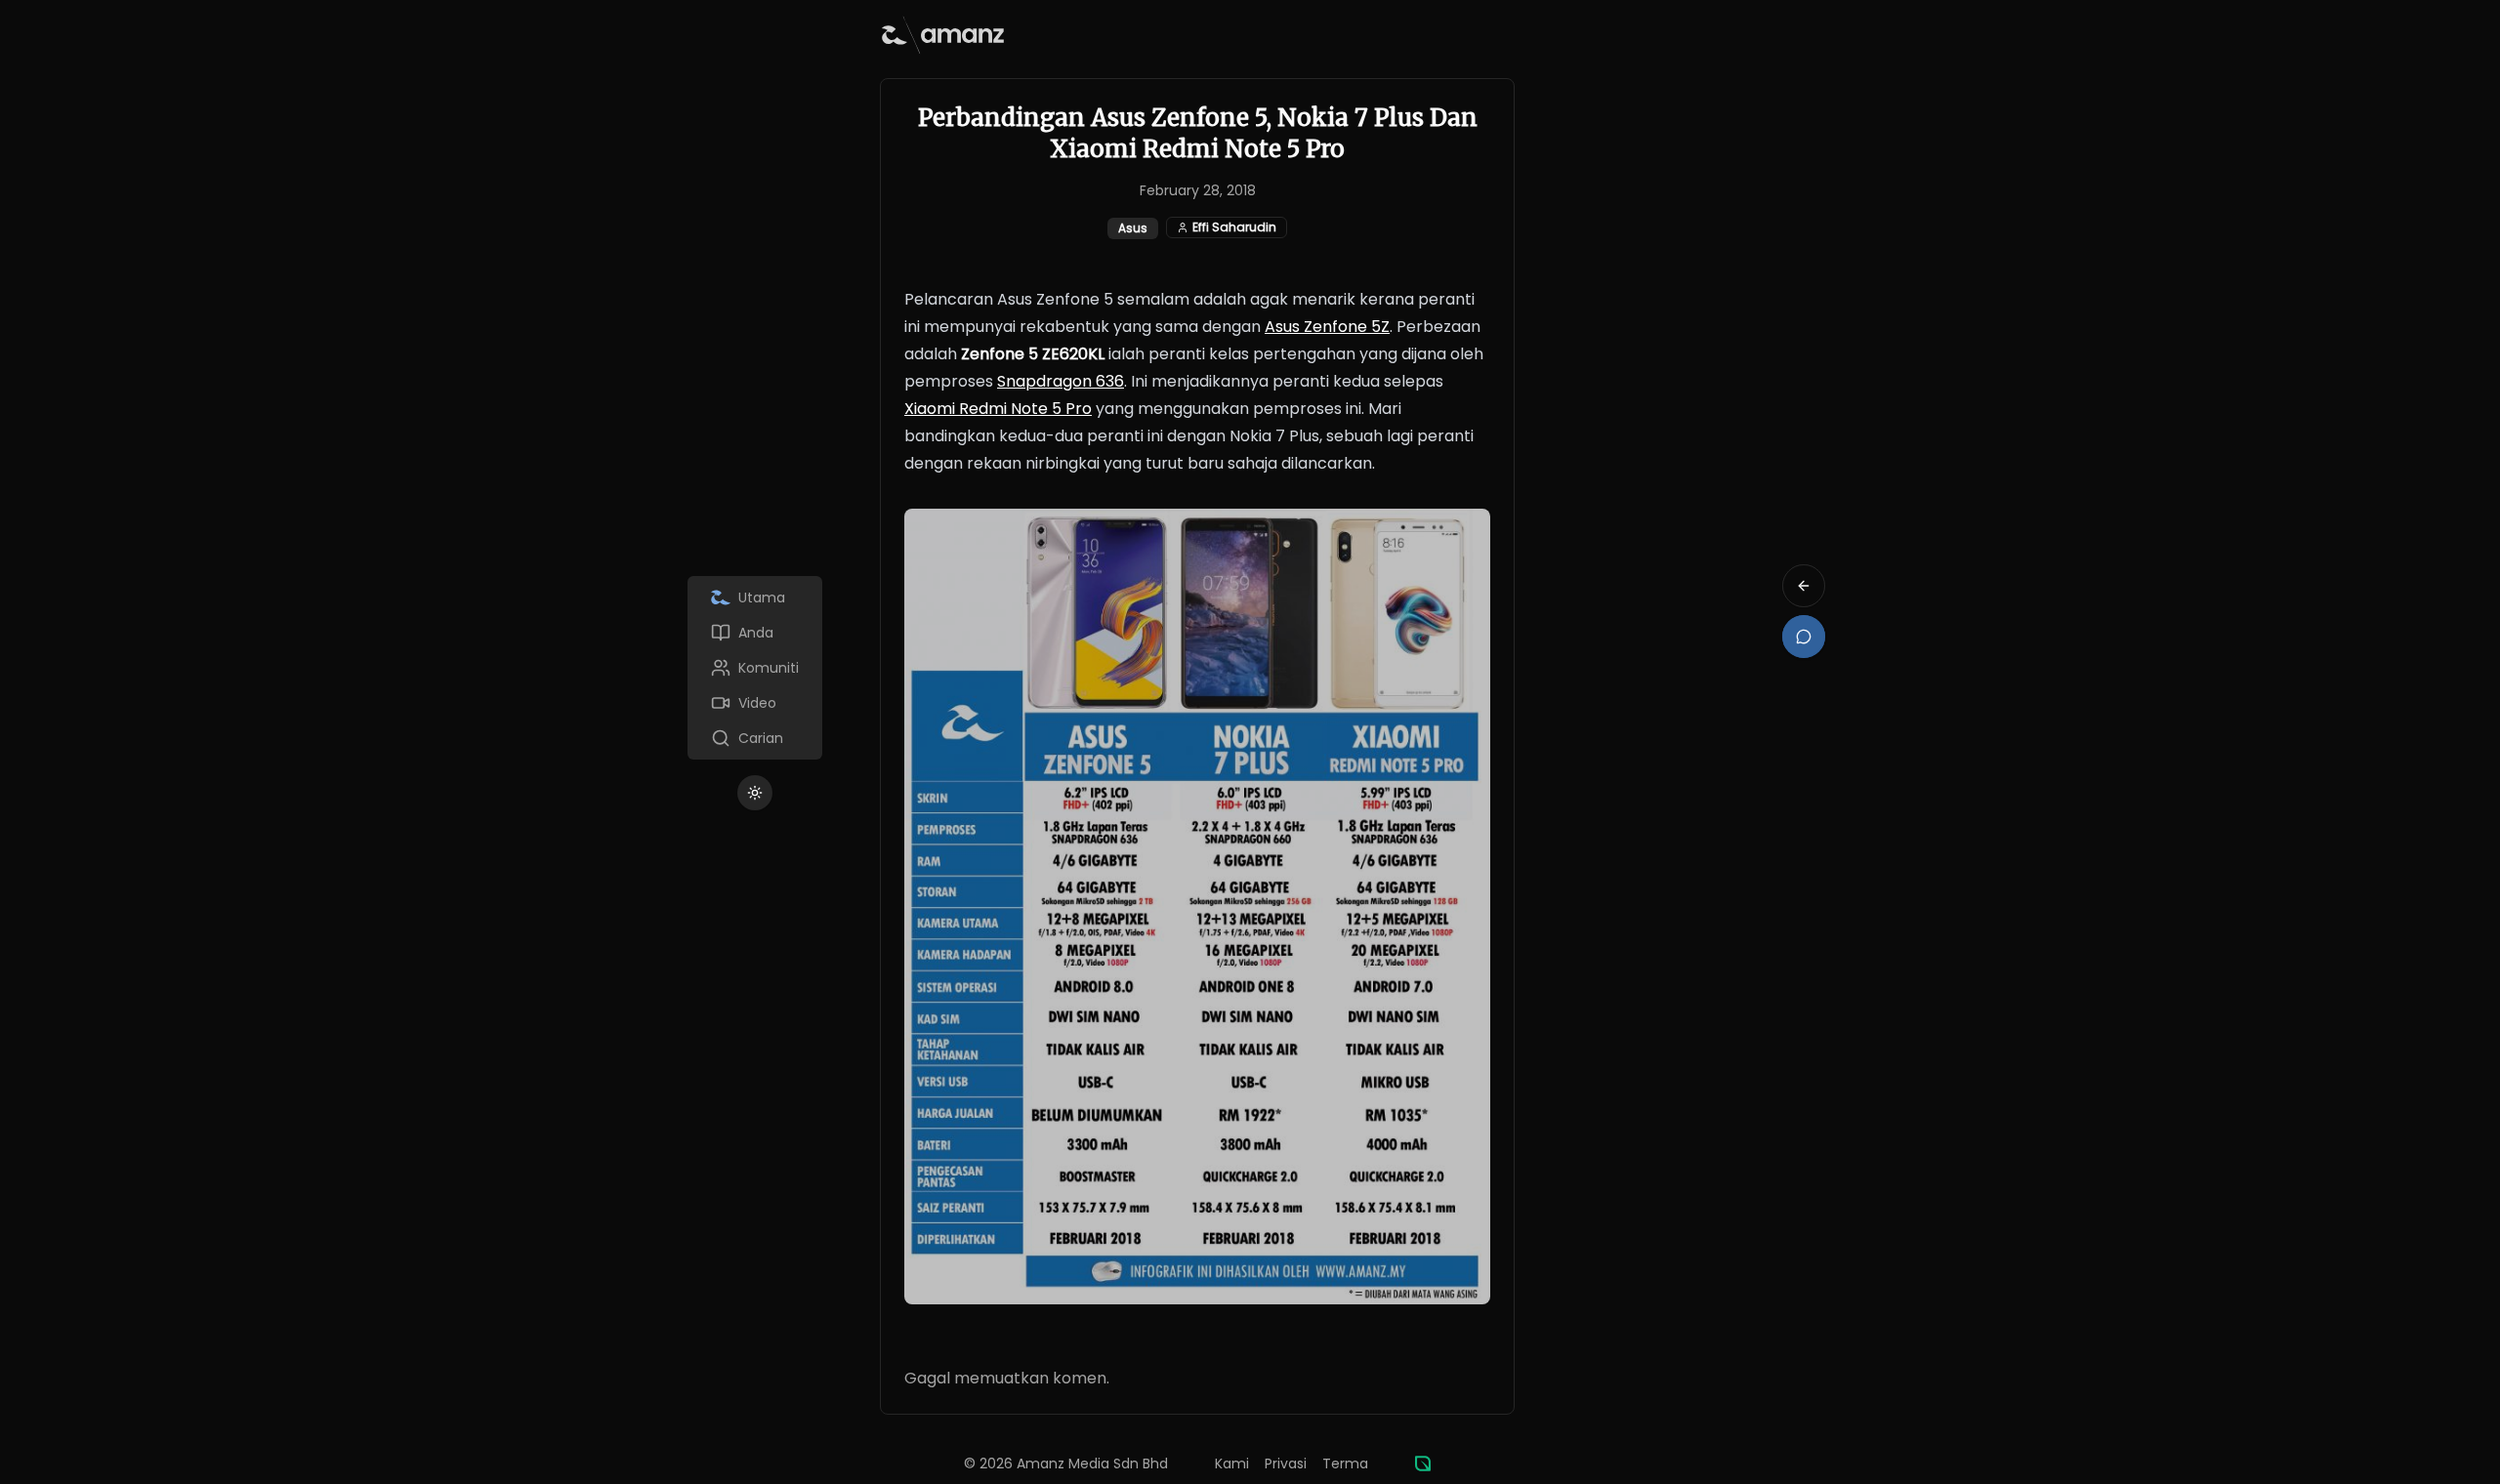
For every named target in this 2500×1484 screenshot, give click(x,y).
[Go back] (1804, 586)
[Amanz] (1423, 1463)
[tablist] (755, 668)
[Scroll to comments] (1804, 637)
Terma (1345, 1463)
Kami (1232, 1463)
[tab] (755, 598)
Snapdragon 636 (1061, 381)
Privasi (1286, 1463)
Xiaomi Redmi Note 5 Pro (998, 409)
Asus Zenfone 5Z (1327, 327)
